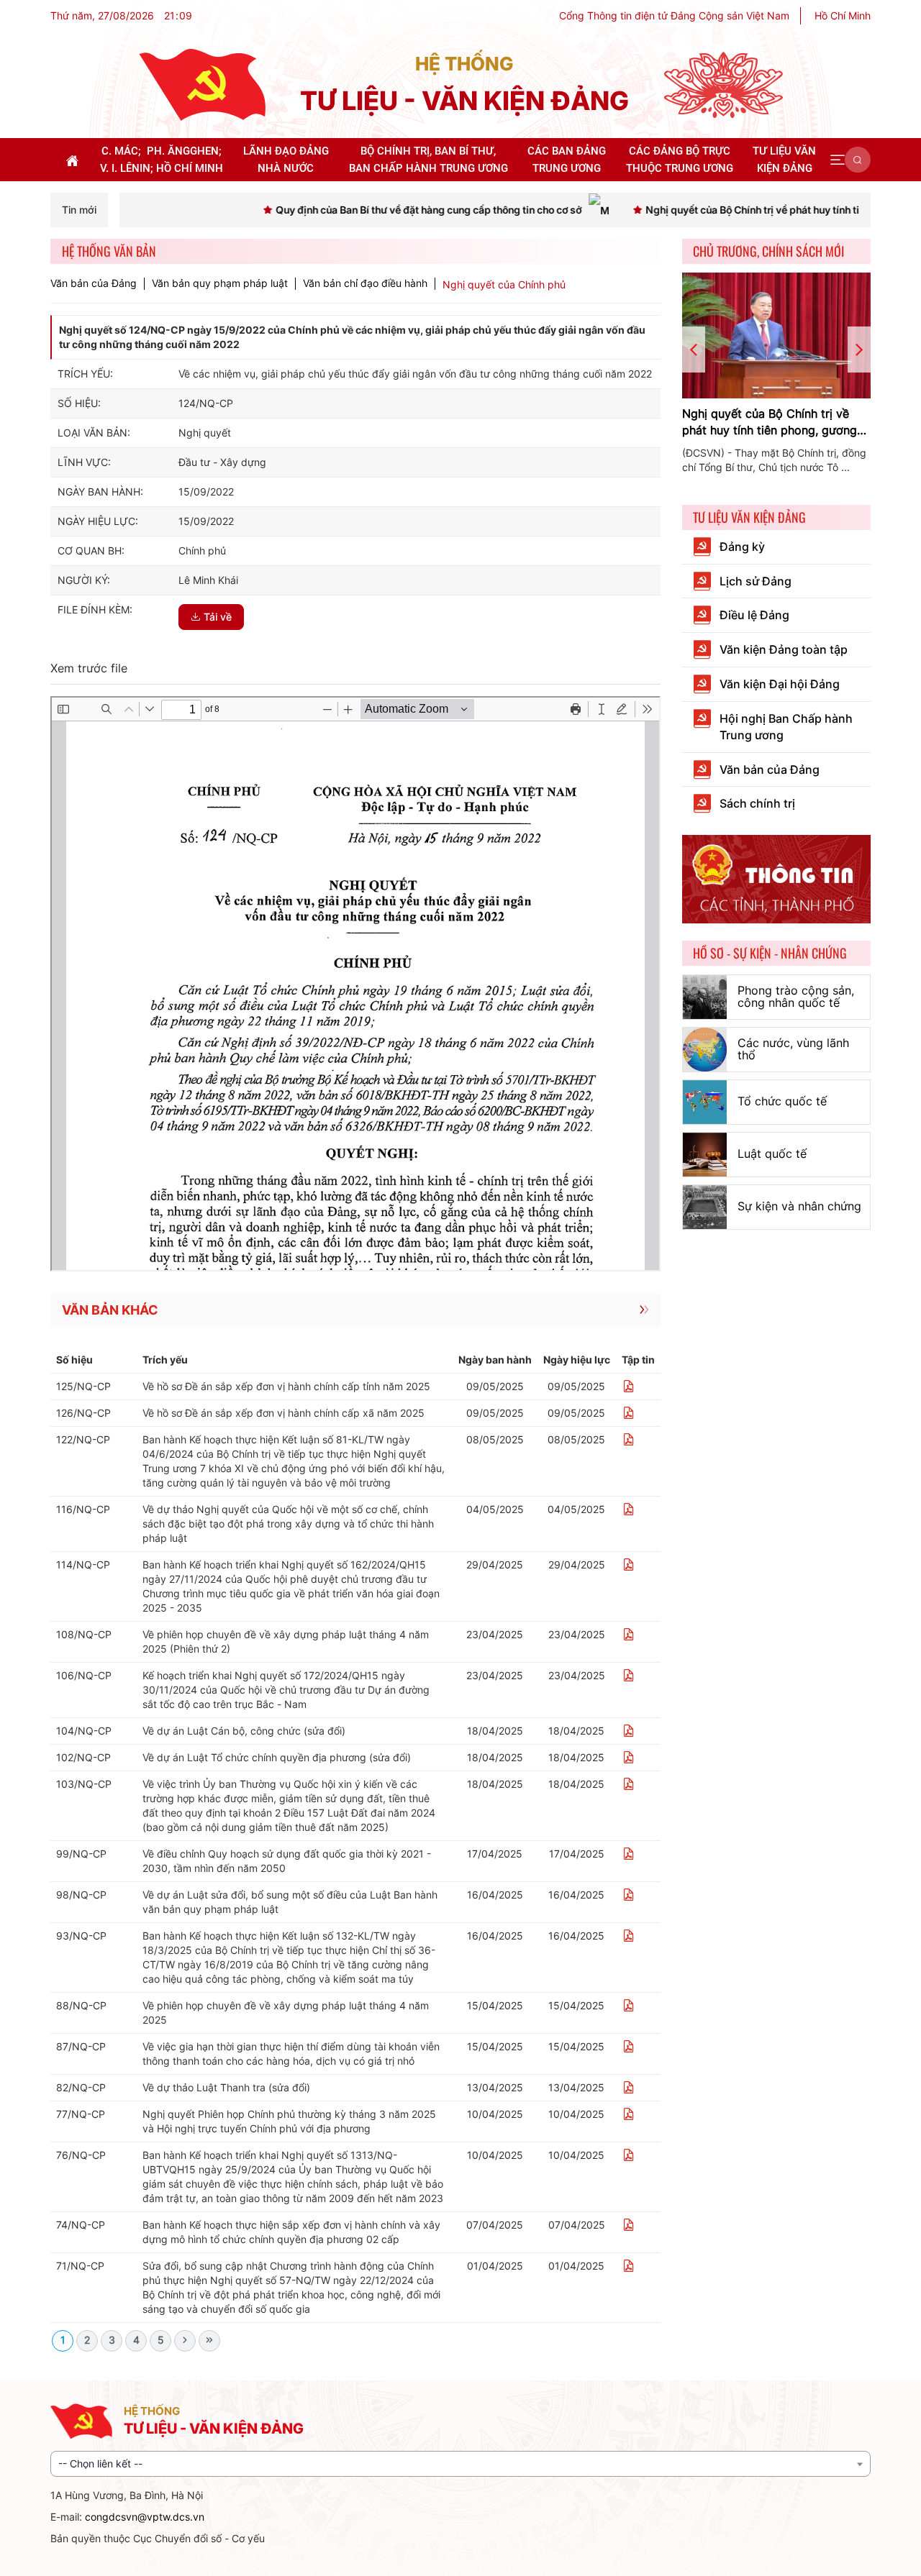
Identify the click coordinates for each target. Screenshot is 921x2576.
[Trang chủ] (202, 84)
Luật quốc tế (772, 1154)
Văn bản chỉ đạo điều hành (365, 283)
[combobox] (460, 2464)
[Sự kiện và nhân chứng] (705, 1207)
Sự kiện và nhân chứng (799, 1206)
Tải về (218, 617)
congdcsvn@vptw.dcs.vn (145, 2517)
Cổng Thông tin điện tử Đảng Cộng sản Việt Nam (674, 15)
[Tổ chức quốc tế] (705, 1102)
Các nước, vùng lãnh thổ (793, 1049)
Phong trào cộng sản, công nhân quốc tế (796, 997)
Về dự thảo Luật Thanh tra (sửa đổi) (226, 2087)
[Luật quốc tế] (705, 1155)
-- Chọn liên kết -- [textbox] (100, 2463)
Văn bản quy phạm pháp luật (220, 283)
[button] (838, 160)
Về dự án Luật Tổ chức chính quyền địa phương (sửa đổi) (277, 1757)
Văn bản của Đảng (94, 283)
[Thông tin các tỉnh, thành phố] (777, 878)
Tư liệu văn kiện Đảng (749, 517)
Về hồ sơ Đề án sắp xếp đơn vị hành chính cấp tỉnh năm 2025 (286, 1386)
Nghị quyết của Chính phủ (504, 284)
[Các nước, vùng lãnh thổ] (705, 1050)
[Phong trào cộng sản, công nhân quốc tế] (705, 997)
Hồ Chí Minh (843, 15)
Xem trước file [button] (89, 668)
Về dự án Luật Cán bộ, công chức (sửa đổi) (244, 1731)
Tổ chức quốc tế (782, 1101)
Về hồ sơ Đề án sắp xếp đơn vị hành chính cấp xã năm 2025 (283, 1413)
